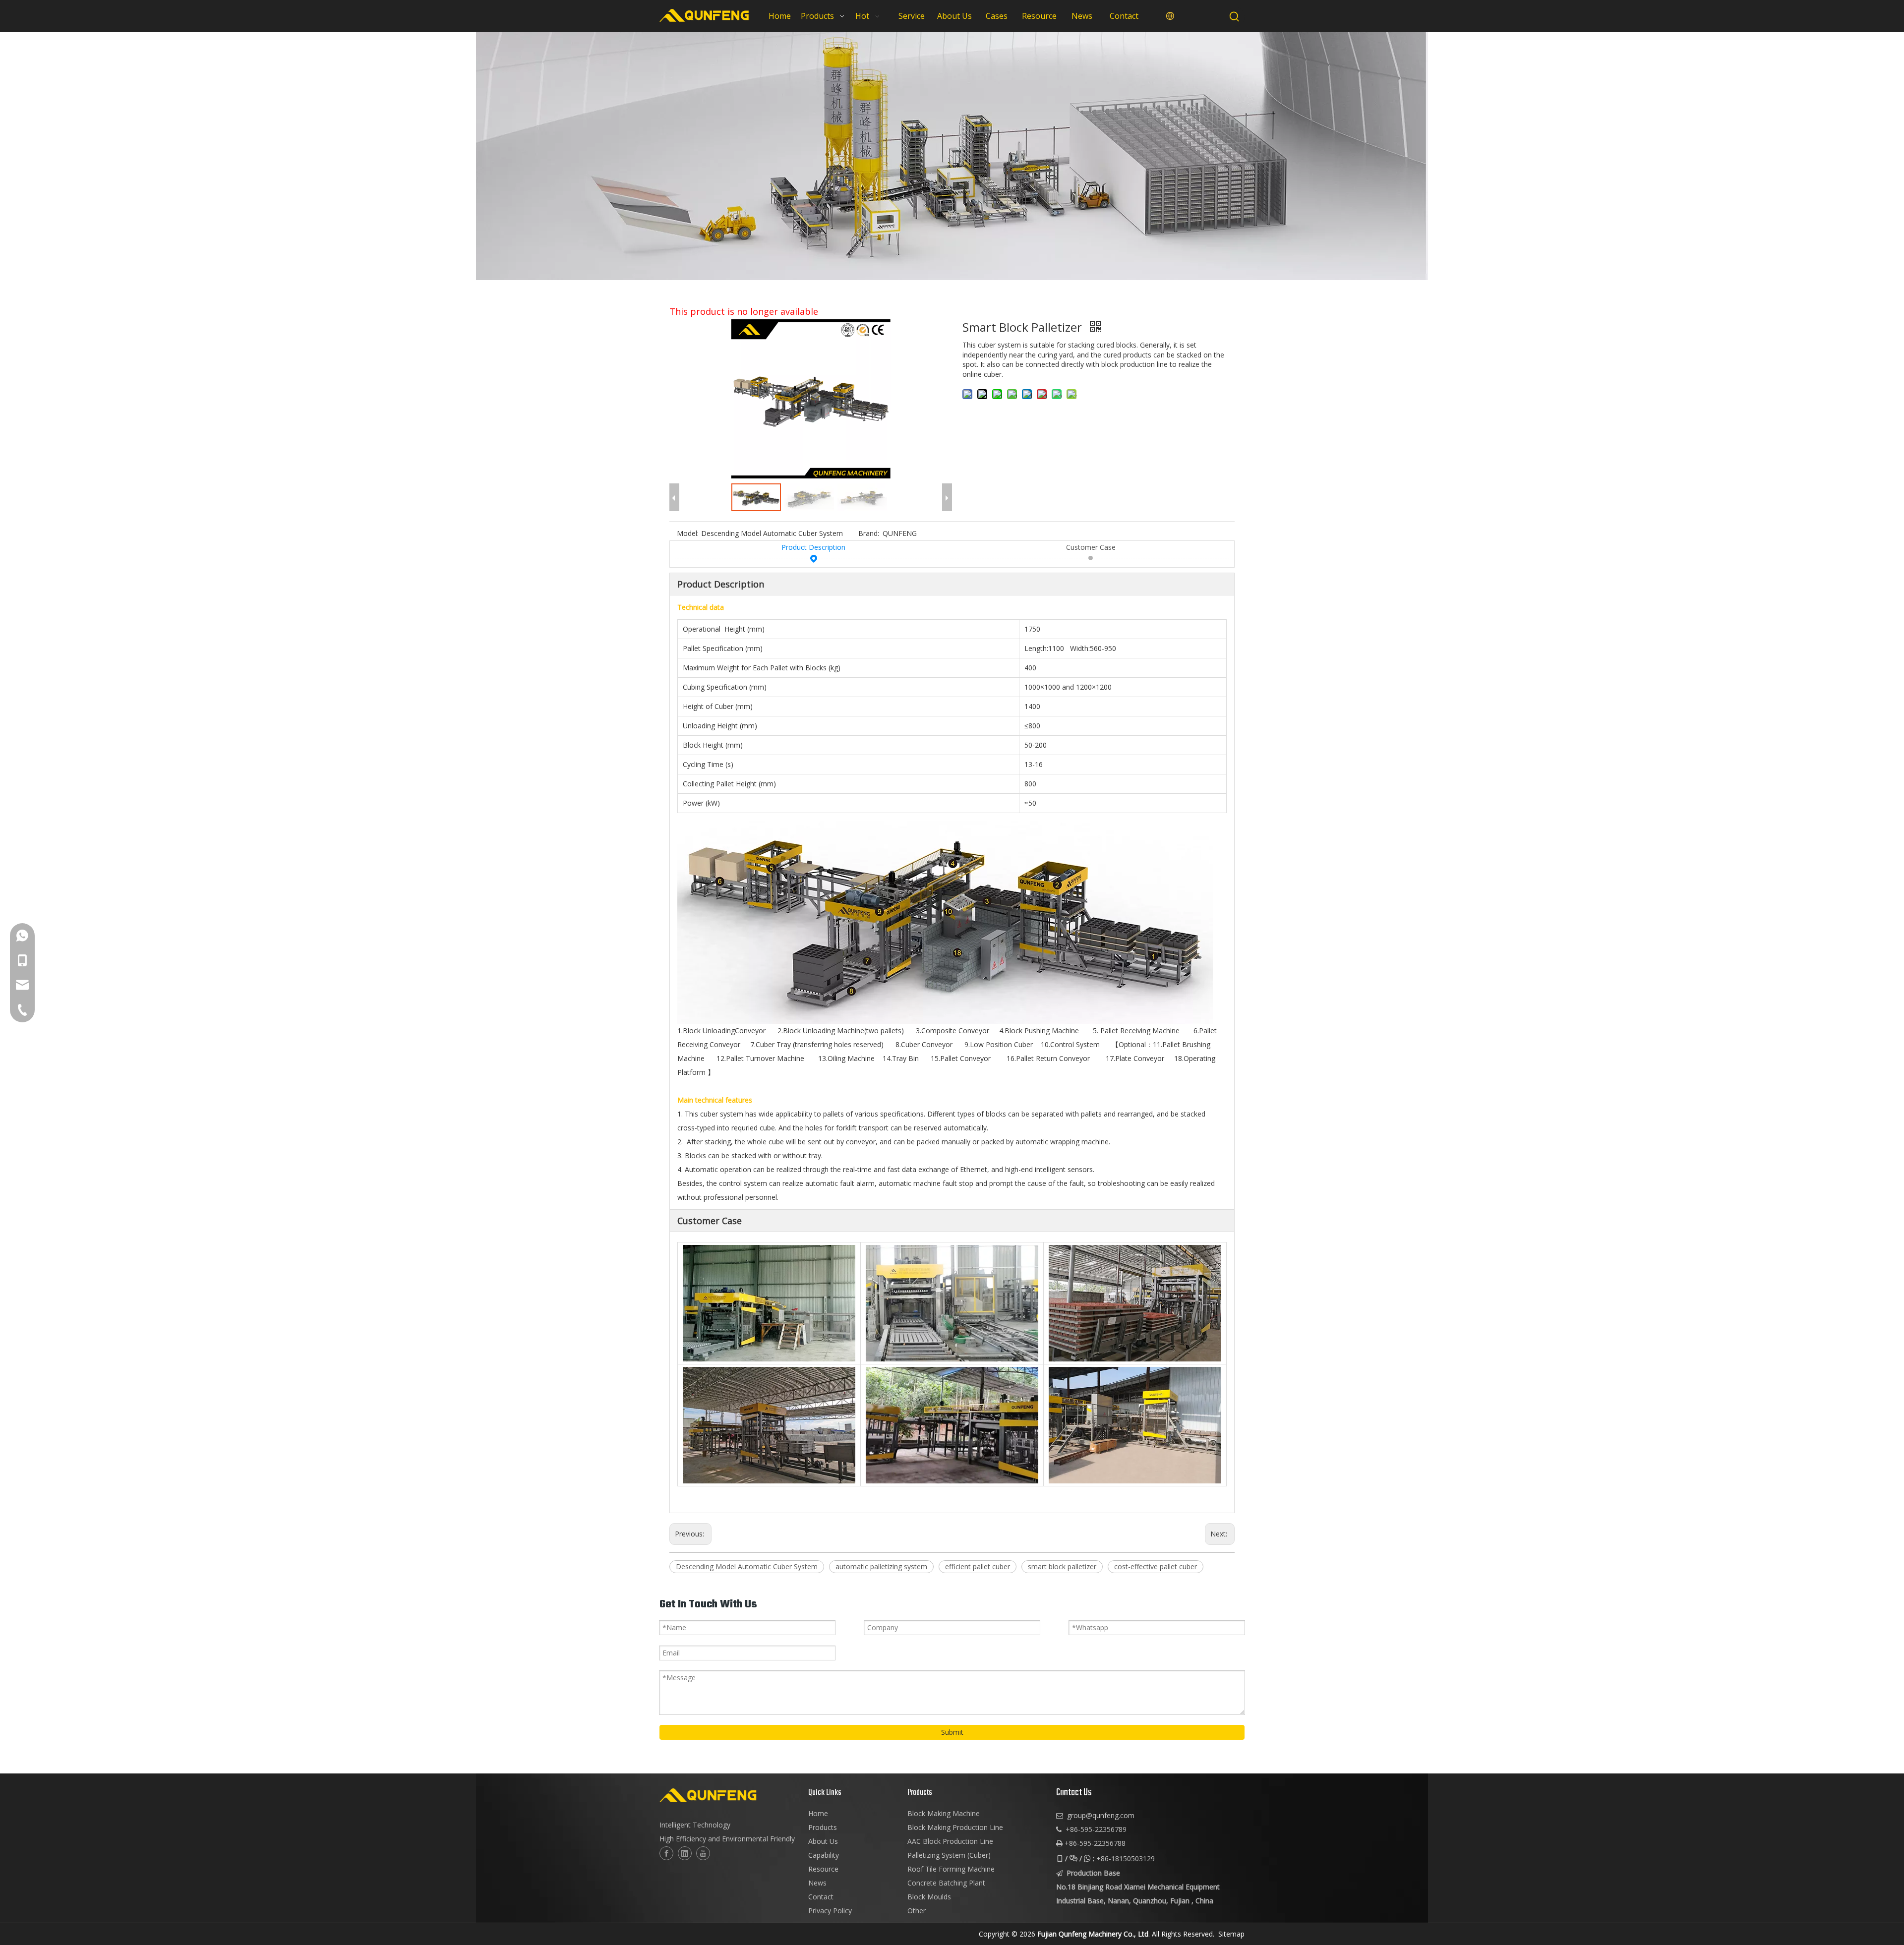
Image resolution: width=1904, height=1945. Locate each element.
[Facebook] (666, 1853)
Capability (824, 1855)
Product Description (813, 547)
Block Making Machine (944, 1813)
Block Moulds (929, 1897)
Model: (688, 533)
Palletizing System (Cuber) (949, 1855)
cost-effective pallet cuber (1156, 1566)
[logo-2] (729, 1795)
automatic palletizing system (881, 1566)
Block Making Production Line (955, 1827)
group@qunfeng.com (1101, 1815)
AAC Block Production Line (950, 1841)
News (817, 1883)
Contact (821, 1897)
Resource (823, 1869)
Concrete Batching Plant (946, 1883)
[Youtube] (703, 1853)
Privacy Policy (830, 1911)
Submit (952, 1732)
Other (917, 1911)
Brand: (869, 533)
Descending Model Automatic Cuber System (747, 1566)
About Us (823, 1841)
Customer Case (1091, 547)
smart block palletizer (1062, 1566)
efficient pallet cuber (978, 1566)
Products (823, 1827)
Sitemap (1231, 1934)
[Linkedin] (685, 1853)
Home (818, 1813)
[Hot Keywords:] (1235, 17)
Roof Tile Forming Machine (951, 1869)
